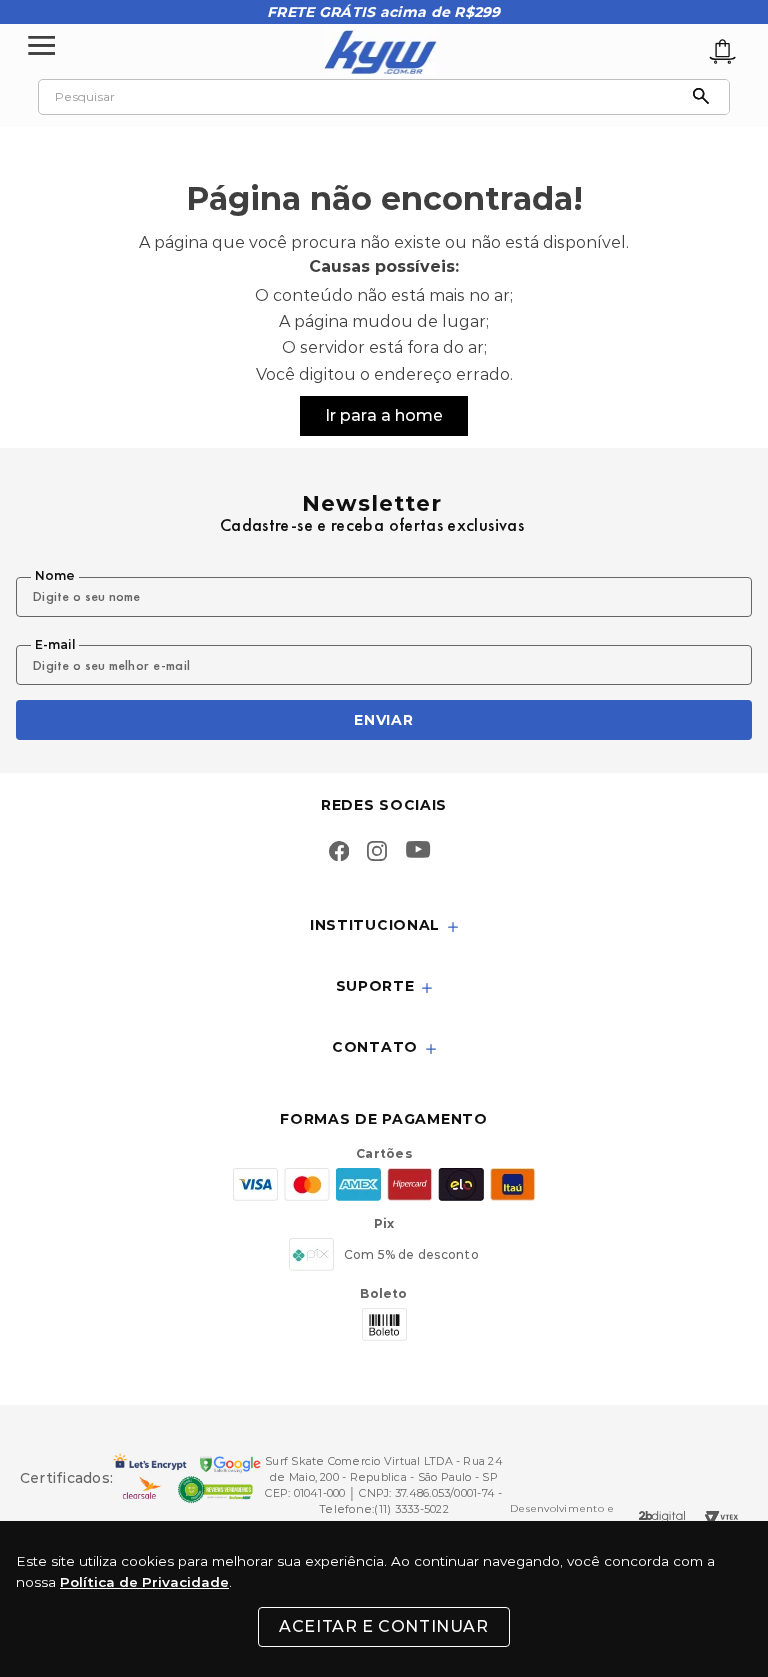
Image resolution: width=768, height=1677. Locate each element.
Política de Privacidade (144, 1582)
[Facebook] (339, 853)
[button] (384, 926)
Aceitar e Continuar (383, 1626)
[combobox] (384, 97)
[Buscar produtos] (706, 97)
